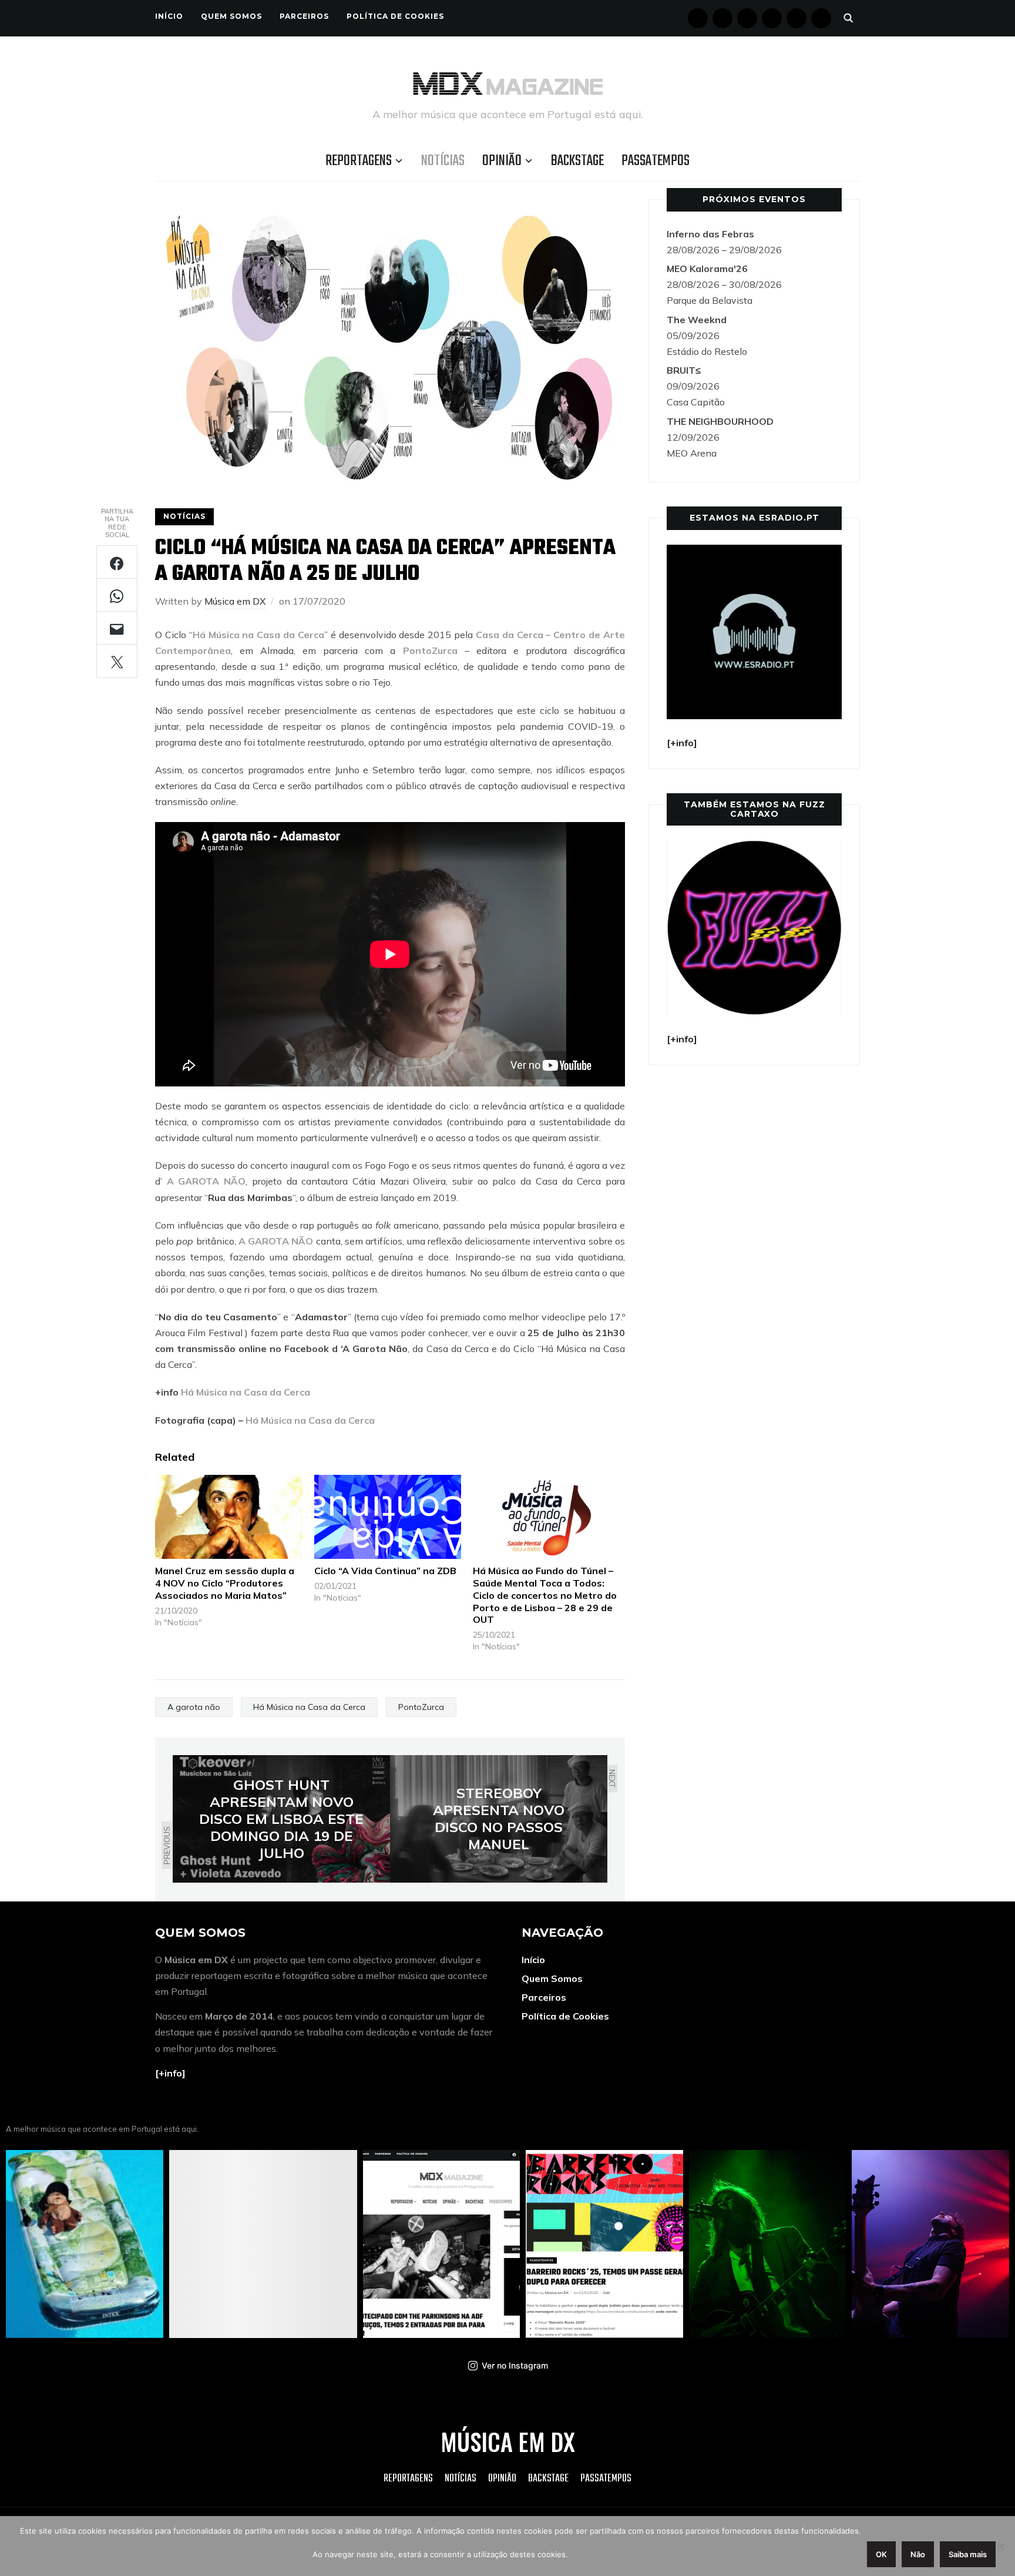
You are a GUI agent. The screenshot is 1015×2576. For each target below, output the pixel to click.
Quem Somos (231, 16)
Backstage (577, 161)
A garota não (194, 1707)
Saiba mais (968, 2554)
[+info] (170, 2073)
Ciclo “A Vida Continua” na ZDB (385, 1571)
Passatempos (656, 161)
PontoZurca (430, 650)
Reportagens (359, 161)
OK (881, 2554)
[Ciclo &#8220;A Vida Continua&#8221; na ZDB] (388, 1517)
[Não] (1000, 2546)
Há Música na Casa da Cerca (258, 635)
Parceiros (304, 16)
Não (918, 2554)
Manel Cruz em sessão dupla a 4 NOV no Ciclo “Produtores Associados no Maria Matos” (225, 1583)
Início (169, 16)
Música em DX (235, 601)
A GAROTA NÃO (206, 1181)
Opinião (502, 161)
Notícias (443, 161)
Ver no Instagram (515, 2365)
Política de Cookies (395, 16)
